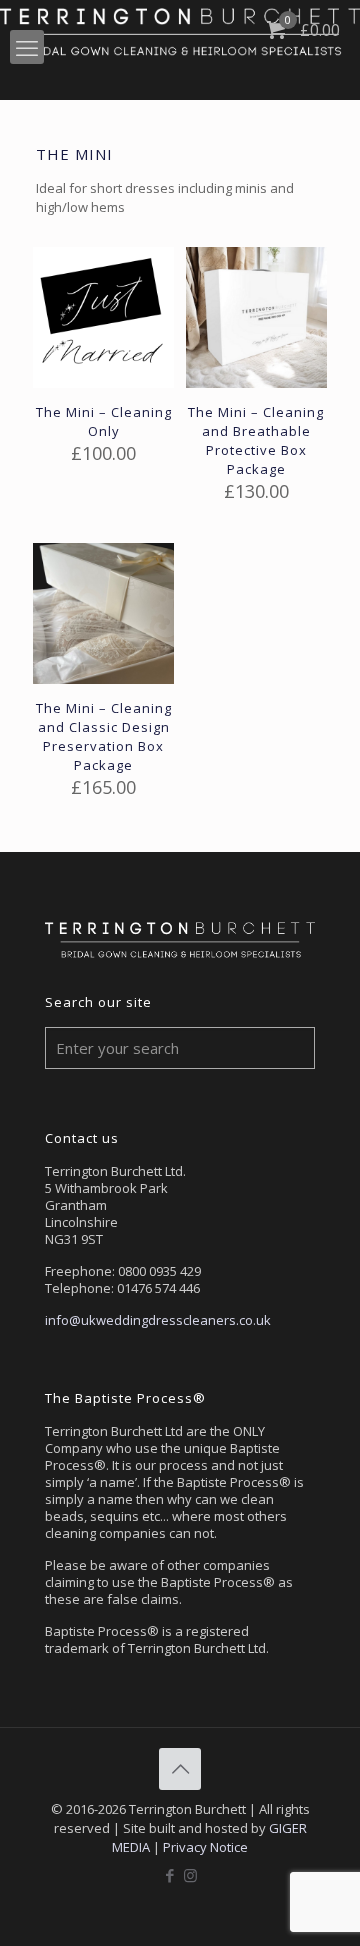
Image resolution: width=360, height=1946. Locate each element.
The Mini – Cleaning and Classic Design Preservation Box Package (104, 736)
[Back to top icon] (180, 1769)
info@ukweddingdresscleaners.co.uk (158, 1320)
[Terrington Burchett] (180, 30)
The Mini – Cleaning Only (104, 421)
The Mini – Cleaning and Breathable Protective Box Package (256, 440)
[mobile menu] (27, 47)
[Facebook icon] (169, 1875)
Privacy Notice (205, 1847)
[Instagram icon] (190, 1875)
